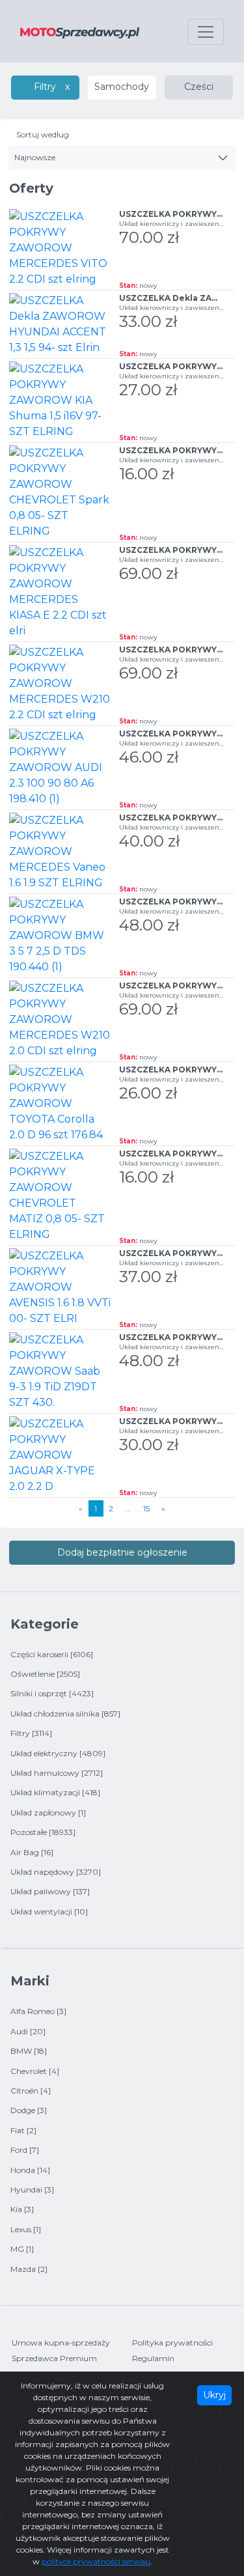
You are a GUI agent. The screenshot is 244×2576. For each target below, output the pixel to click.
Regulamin (153, 2358)
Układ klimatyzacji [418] (55, 1792)
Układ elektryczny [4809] (58, 1753)
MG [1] (22, 2249)
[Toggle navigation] (206, 32)
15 (146, 1508)
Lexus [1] (26, 2229)
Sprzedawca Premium (54, 2358)
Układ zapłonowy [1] (48, 1813)
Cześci (199, 87)
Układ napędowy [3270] (56, 1872)
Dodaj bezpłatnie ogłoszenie (122, 1552)
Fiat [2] (23, 2130)
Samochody (122, 87)
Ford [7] (25, 2150)
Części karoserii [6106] (52, 1654)
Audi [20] (28, 2031)
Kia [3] (22, 2209)
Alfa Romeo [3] (38, 2011)
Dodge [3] (29, 2110)
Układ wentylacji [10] (49, 1911)
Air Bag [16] (32, 1852)
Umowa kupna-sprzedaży (61, 2343)
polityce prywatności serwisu (96, 2561)
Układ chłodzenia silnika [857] (65, 1714)
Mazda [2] (29, 2269)
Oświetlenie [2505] (45, 1674)
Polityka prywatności (172, 2343)
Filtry (45, 87)
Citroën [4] (31, 2091)
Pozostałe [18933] (43, 1832)
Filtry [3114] (31, 1733)
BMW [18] (29, 2051)
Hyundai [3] (32, 2190)
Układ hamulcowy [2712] (57, 1773)
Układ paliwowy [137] (50, 1891)
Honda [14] (30, 2170)
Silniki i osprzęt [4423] (52, 1693)
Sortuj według (43, 134)
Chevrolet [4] (35, 2071)
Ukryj (214, 2395)
